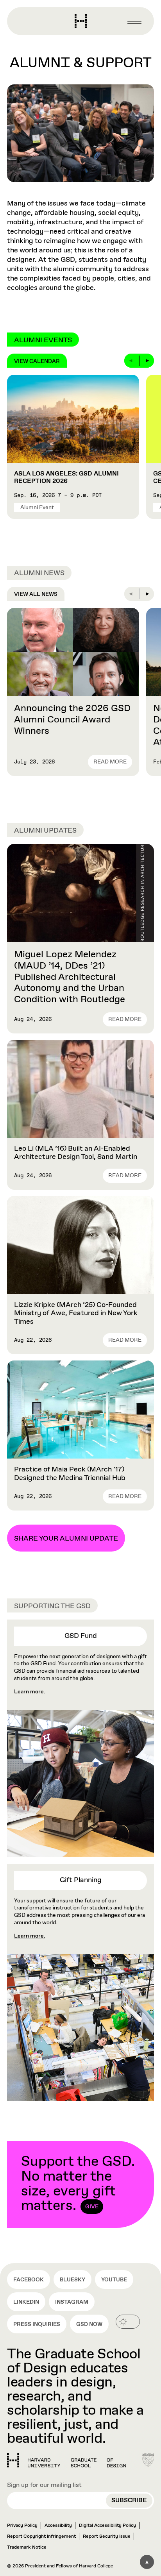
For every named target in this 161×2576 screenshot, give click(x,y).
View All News (36, 594)
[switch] (128, 2322)
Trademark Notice (27, 2547)
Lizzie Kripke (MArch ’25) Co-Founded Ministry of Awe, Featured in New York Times (76, 1313)
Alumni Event (37, 508)
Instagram (72, 2302)
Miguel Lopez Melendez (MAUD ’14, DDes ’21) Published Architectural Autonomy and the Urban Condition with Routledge (70, 977)
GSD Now (89, 2324)
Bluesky (72, 2280)
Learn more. (30, 1936)
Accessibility (58, 2526)
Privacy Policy (22, 2526)
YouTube (114, 2280)
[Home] (67, 2460)
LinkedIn (26, 2302)
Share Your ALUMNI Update (66, 1539)
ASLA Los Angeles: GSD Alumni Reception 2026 (66, 477)
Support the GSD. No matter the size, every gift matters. (78, 2184)
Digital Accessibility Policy (107, 2526)
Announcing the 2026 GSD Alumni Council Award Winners (72, 720)
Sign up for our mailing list (44, 2485)
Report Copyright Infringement (41, 2537)
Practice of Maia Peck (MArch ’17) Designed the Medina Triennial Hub (70, 1474)
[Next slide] (147, 361)
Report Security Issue (107, 2537)
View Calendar (37, 361)
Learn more (29, 1692)
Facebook (29, 2280)
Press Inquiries (37, 2324)
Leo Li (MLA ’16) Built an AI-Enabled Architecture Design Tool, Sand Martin (76, 1153)
